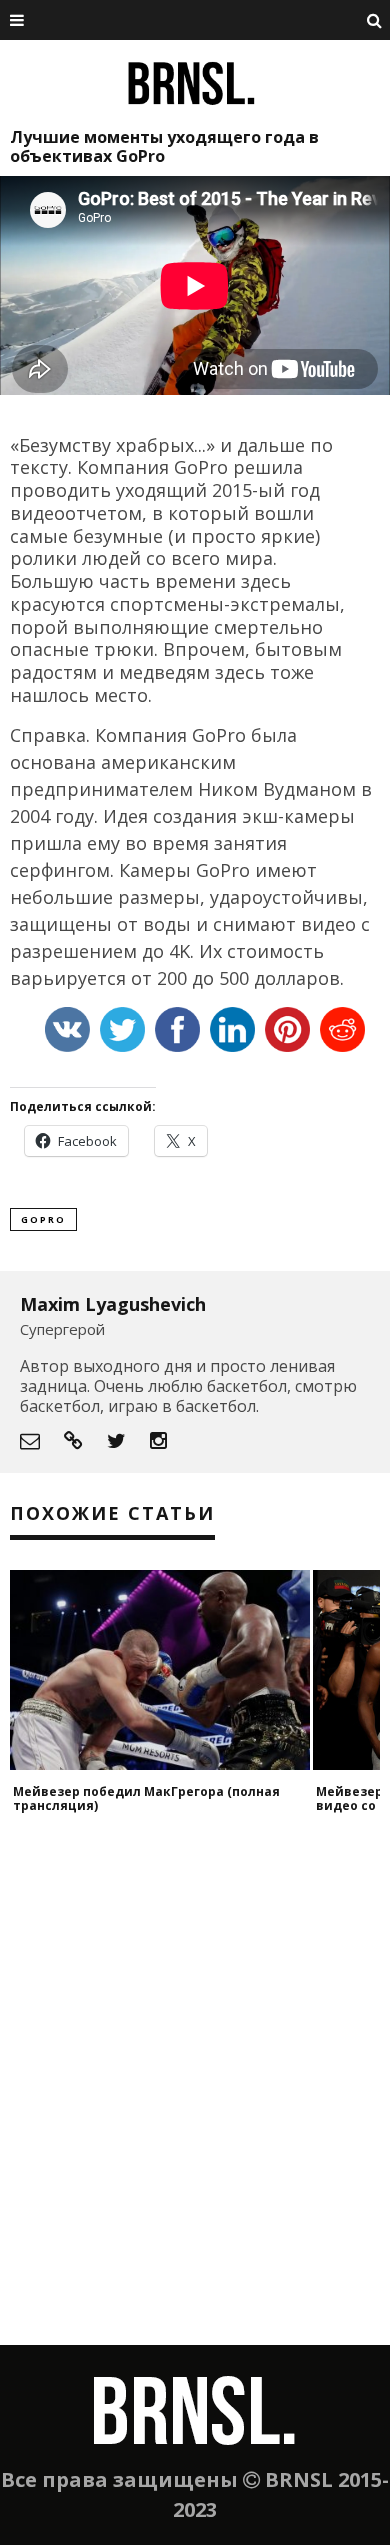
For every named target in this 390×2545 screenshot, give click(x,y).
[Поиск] (375, 20)
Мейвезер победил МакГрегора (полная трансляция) (146, 1798)
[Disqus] (195, 2090)
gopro (43, 1219)
